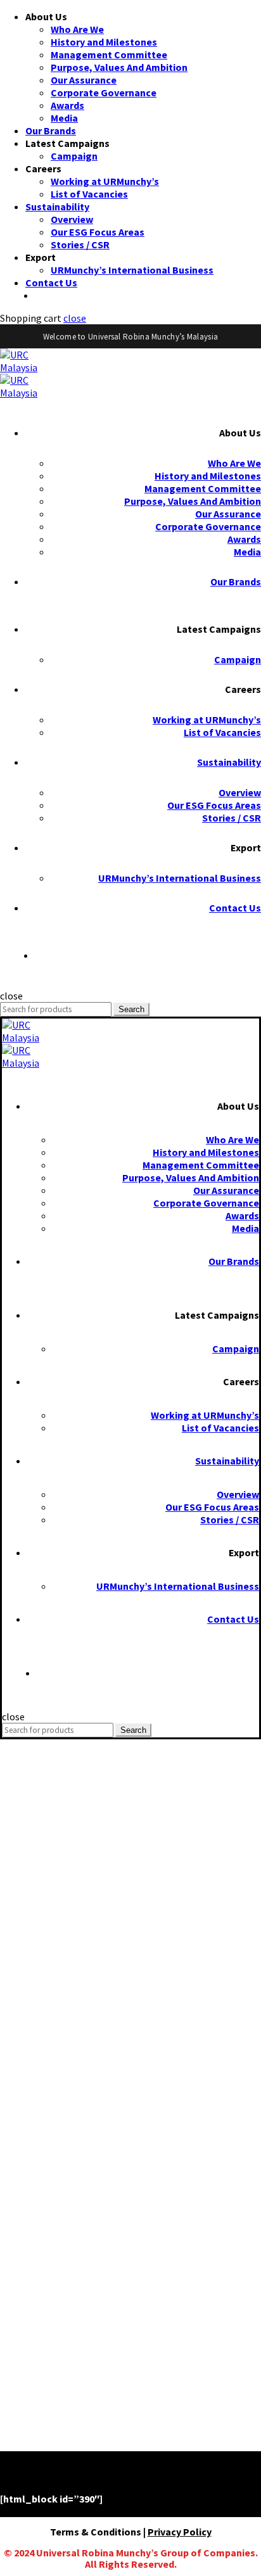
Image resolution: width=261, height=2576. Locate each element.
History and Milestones (104, 42)
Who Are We (77, 29)
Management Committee (109, 54)
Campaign (74, 156)
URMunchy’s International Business (132, 270)
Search (131, 1009)
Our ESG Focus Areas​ (98, 232)
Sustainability (57, 206)
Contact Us (51, 282)
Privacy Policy (180, 2532)
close (75, 318)
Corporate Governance (104, 92)
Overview (72, 219)
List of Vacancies (89, 194)
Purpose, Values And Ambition (119, 67)
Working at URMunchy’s (105, 181)
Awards (67, 105)
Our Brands (51, 130)
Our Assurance (84, 80)
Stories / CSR (80, 244)
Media (64, 118)
